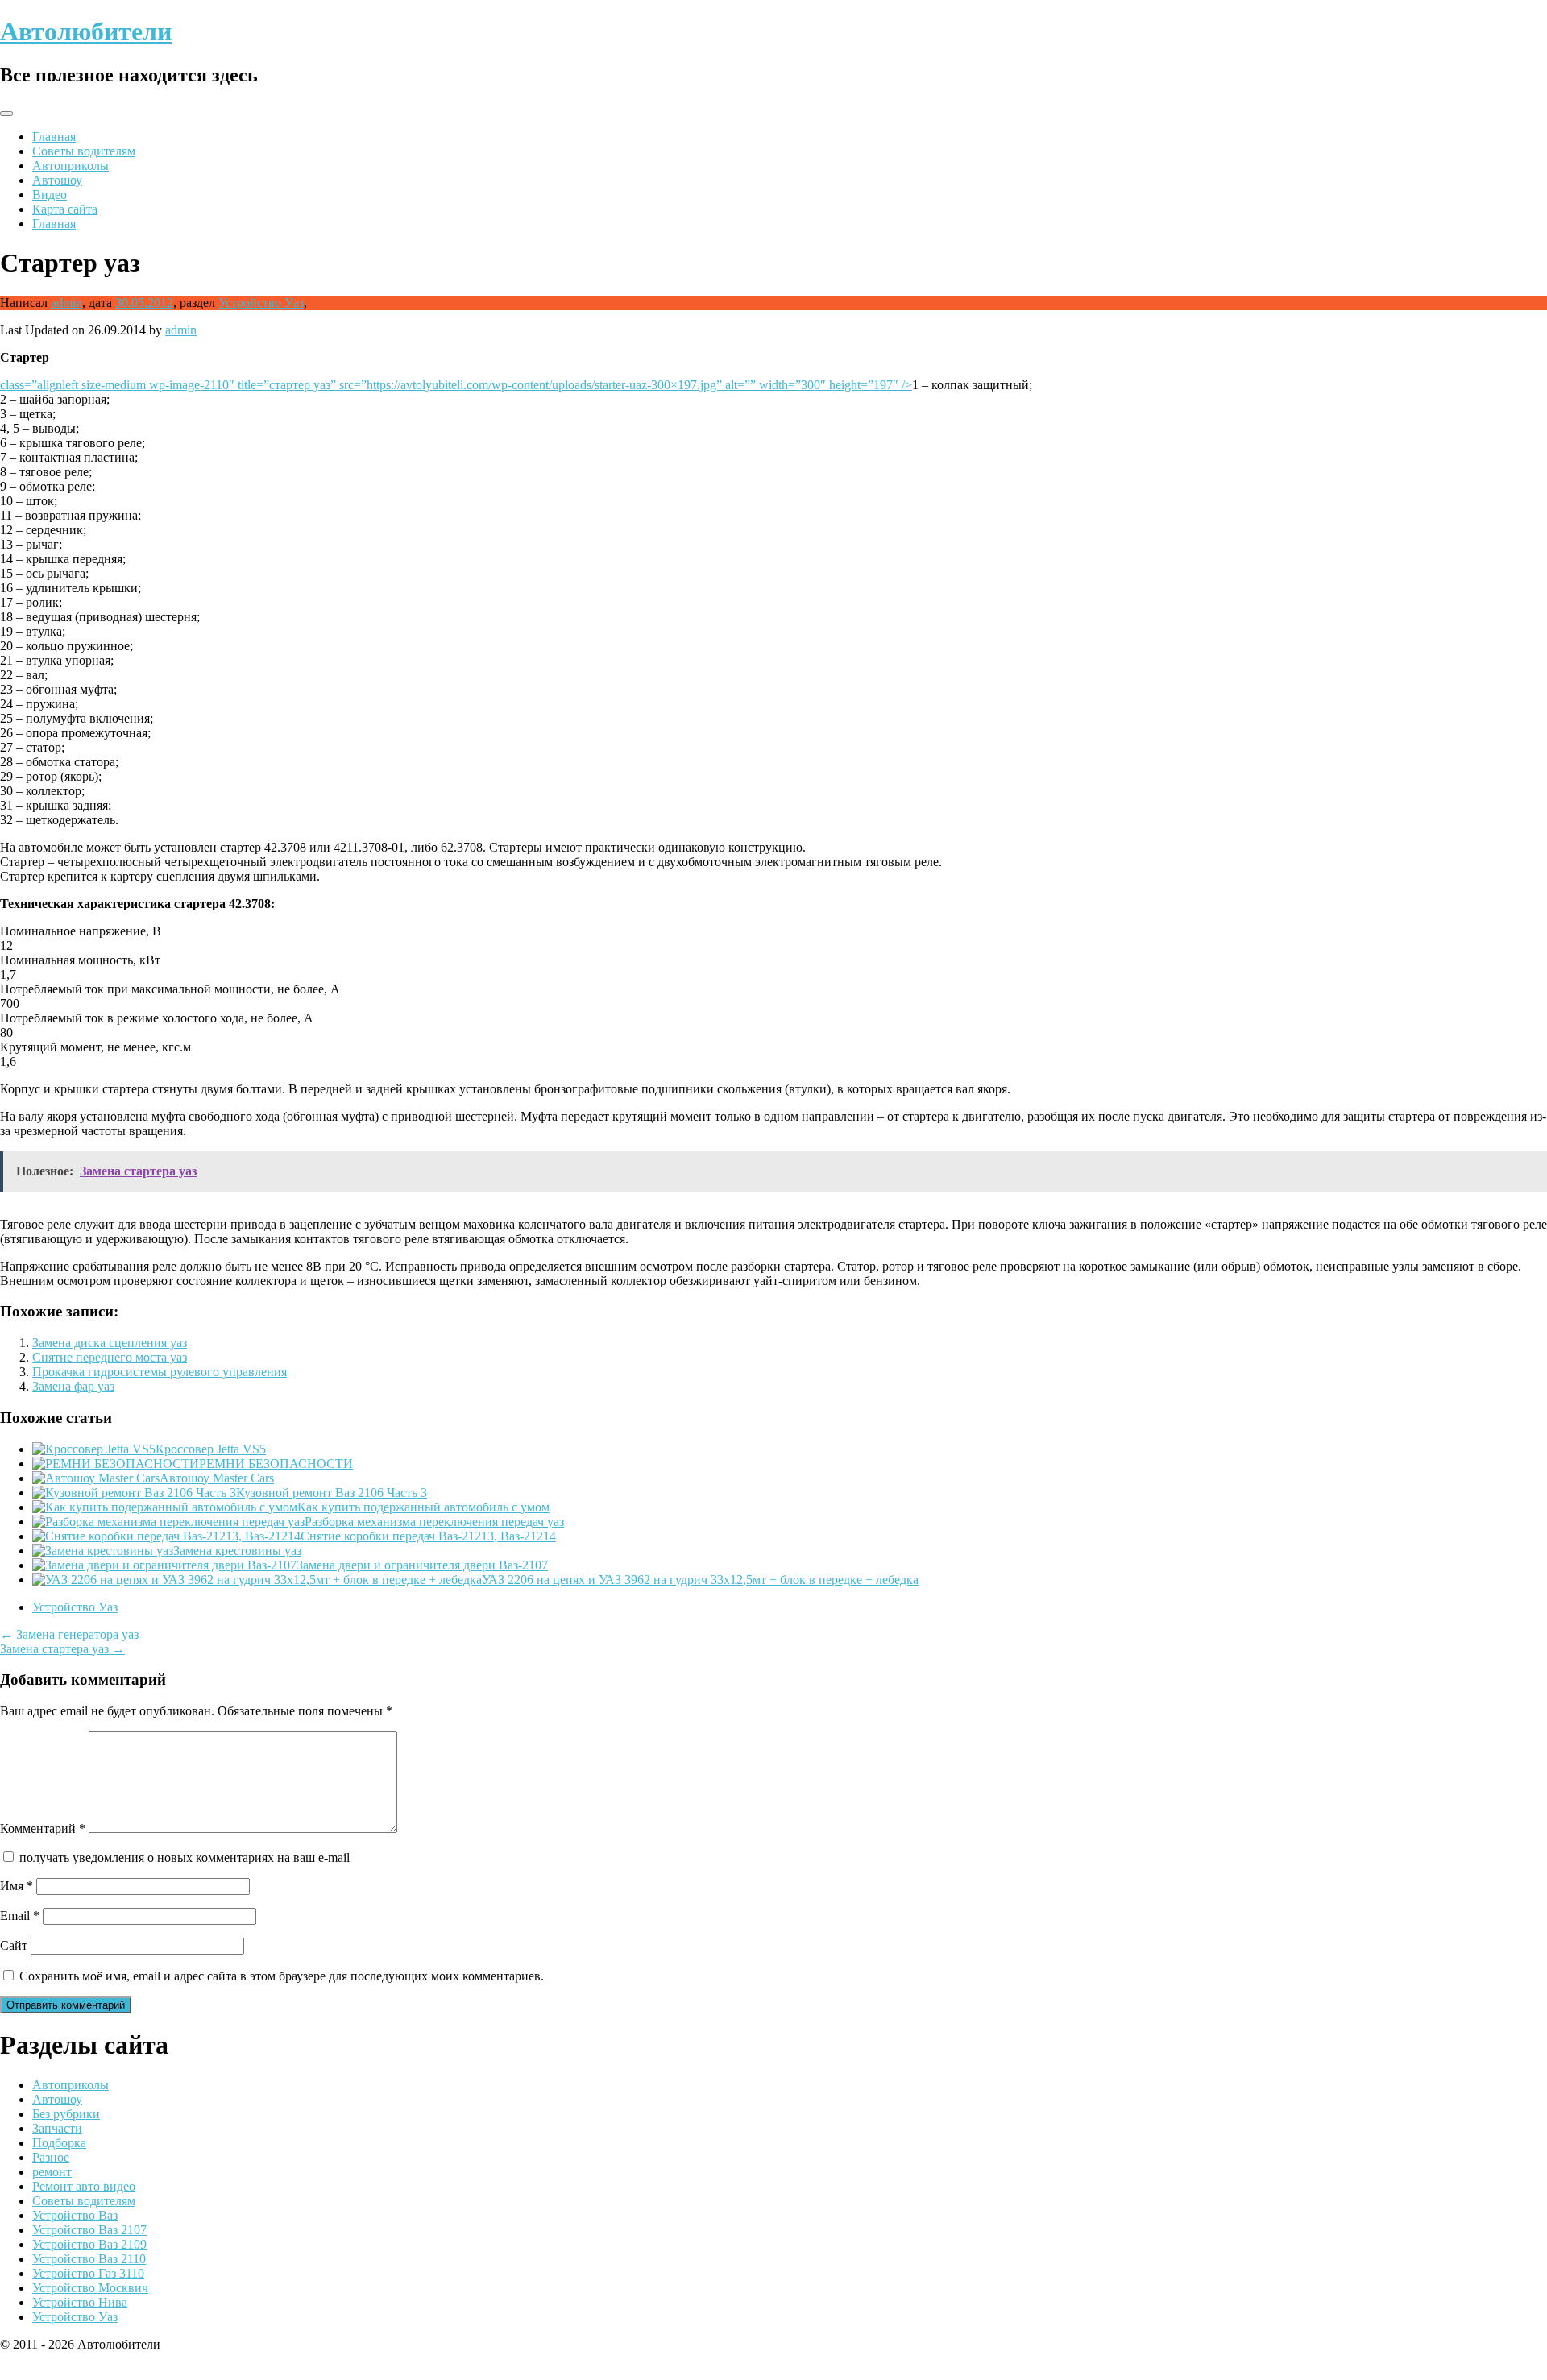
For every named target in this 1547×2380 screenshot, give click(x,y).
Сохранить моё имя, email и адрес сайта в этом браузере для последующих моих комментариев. (282, 1976)
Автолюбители (86, 31)
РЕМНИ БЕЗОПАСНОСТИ (276, 1464)
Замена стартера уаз (62, 1649)
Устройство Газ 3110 (88, 2273)
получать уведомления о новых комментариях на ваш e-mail (185, 1858)
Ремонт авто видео (84, 2186)
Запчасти (57, 2128)
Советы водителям (84, 151)
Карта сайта (65, 209)
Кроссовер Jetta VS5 (211, 1449)
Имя (17, 1886)
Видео (50, 195)
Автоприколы (71, 166)
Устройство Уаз (261, 303)
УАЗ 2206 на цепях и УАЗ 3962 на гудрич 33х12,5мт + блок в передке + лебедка (700, 1580)
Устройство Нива (80, 2302)
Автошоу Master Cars (217, 1478)
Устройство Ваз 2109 (89, 2244)
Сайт (14, 1945)
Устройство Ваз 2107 (89, 2230)
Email (20, 1916)
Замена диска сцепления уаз (110, 1343)
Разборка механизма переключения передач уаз (434, 1522)
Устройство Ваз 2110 (89, 2259)
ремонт (52, 2172)
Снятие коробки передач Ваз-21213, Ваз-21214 (428, 1536)
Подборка (59, 2143)
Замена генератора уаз (69, 1634)
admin (66, 303)
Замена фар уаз (73, 1386)
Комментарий (43, 1829)
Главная (54, 137)
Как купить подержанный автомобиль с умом (423, 1507)
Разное (51, 2157)
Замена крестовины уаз (237, 1551)
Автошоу (57, 180)
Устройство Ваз (75, 2215)
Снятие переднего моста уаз (110, 1357)
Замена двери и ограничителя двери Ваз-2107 (422, 1565)
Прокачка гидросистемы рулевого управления (160, 1372)
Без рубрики (66, 2114)
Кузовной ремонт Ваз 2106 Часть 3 (332, 1493)
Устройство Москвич (90, 2288)
